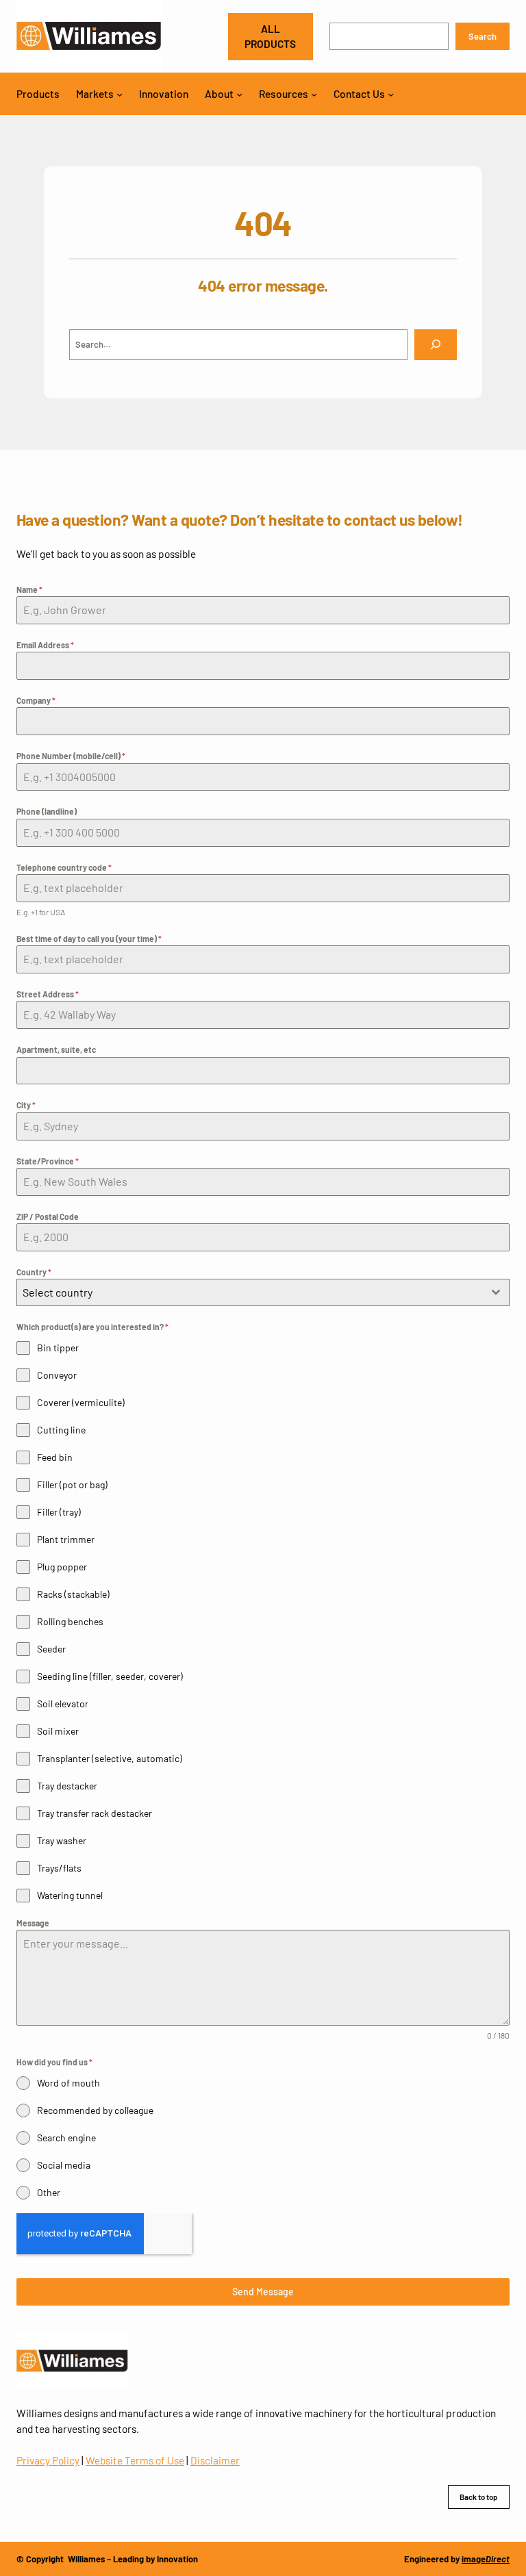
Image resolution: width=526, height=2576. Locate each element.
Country (34, 1272)
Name (29, 589)
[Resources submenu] (314, 93)
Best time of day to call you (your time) (89, 939)
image (486, 2559)
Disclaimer (215, 2460)
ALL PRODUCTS (270, 36)
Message (33, 1923)
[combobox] (263, 1292)
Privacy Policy (48, 2460)
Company (36, 700)
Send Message (263, 2292)
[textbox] (250, 1292)
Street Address (48, 994)
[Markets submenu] (120, 93)
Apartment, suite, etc (56, 1049)
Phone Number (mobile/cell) (71, 756)
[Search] (436, 345)
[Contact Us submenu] (391, 93)
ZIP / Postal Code (48, 1216)
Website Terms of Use (135, 2460)
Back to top (479, 2497)
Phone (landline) (47, 811)
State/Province (48, 1161)
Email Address (45, 645)
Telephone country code (64, 867)
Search (483, 36)
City (26, 1105)
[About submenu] (239, 93)
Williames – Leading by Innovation (133, 2559)
